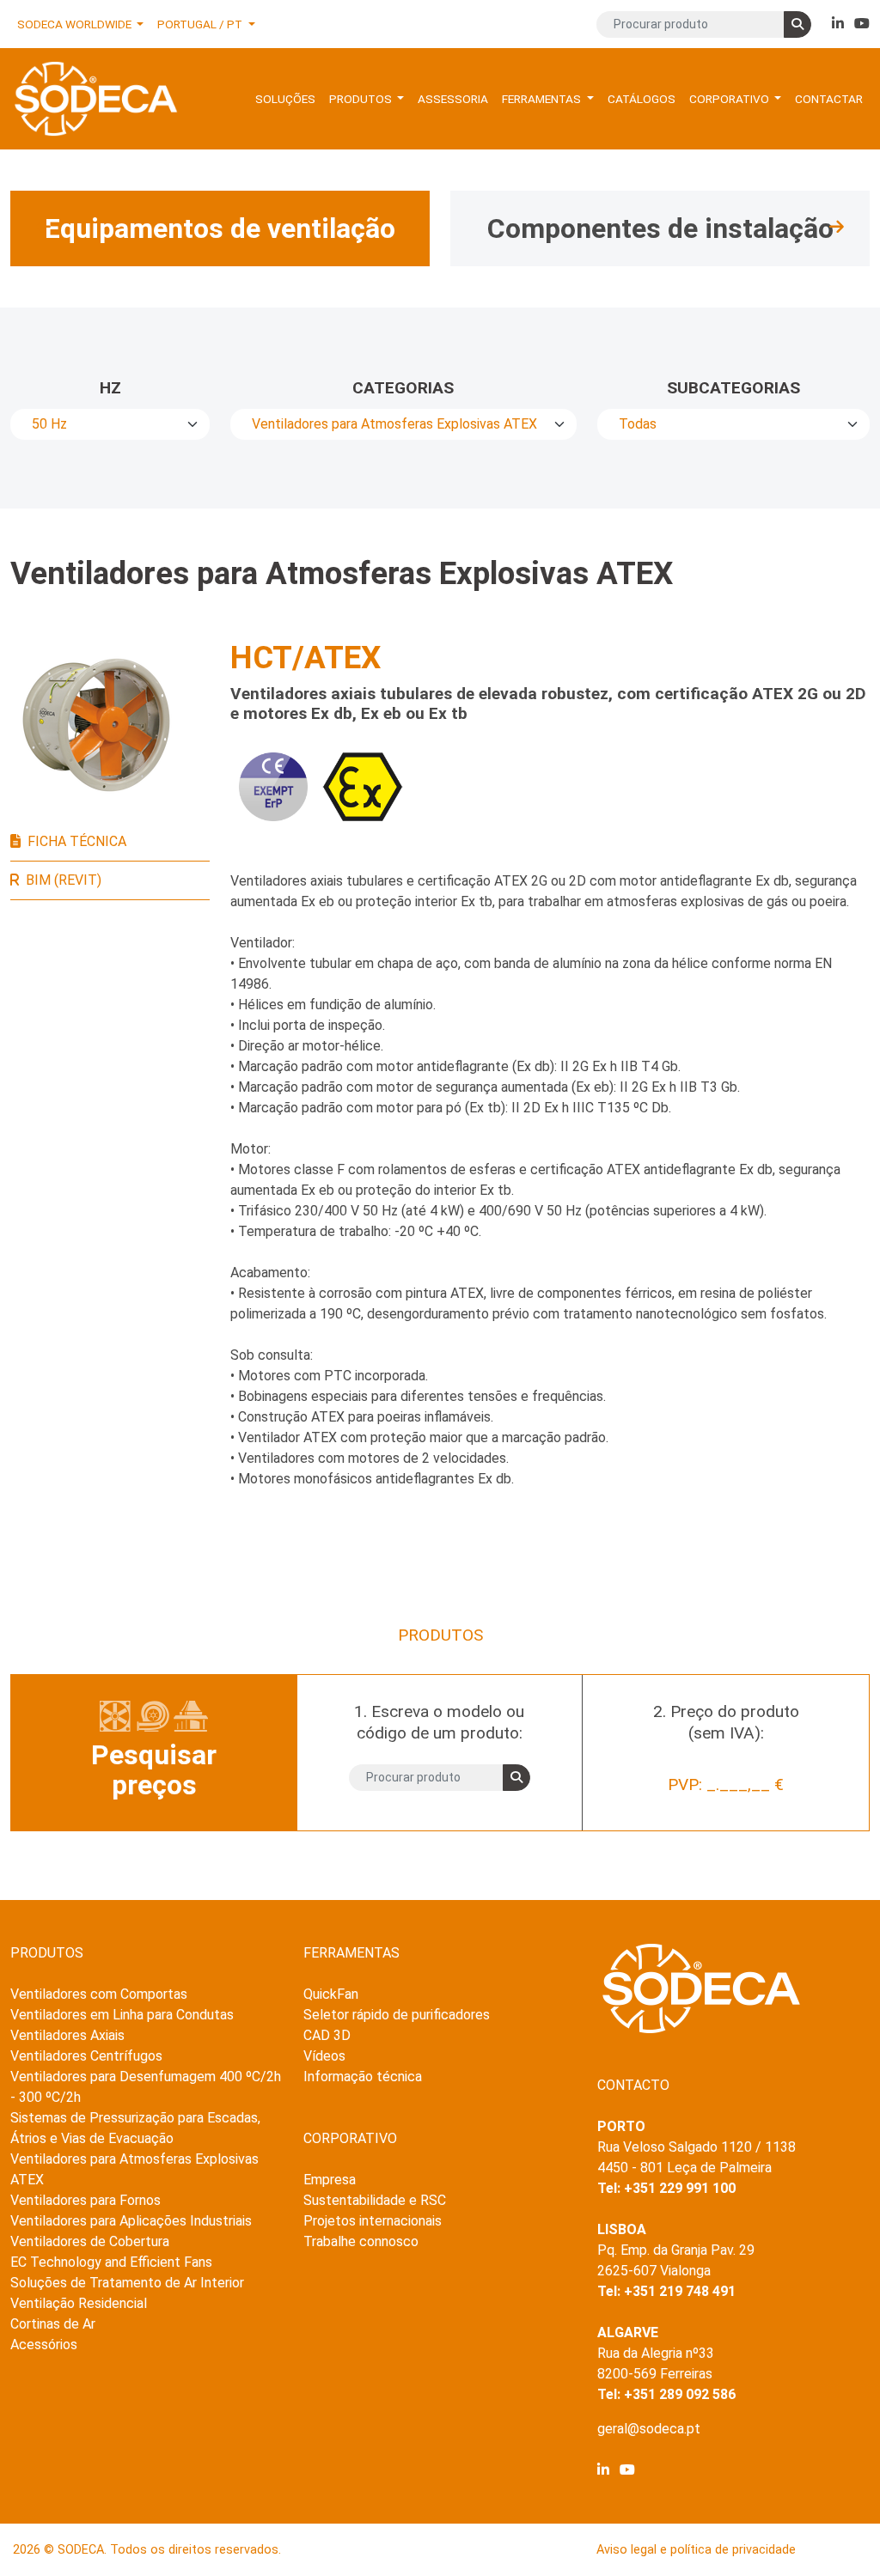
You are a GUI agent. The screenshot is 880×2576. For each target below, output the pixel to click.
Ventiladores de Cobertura (90, 2241)
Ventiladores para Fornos (86, 2200)
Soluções (285, 99)
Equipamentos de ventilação (220, 228)
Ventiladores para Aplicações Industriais (131, 2221)
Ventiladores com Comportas (99, 1994)
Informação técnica (363, 2077)
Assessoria (453, 99)
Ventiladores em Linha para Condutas (122, 2015)
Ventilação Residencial (79, 2303)
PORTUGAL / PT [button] (201, 24)
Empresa (330, 2180)
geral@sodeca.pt (649, 2429)
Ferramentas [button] (543, 99)
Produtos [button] (362, 99)
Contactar (829, 99)
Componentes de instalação (660, 228)
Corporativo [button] (730, 99)
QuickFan (331, 1994)
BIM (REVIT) (64, 880)
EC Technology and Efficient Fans (111, 2262)
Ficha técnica (77, 841)
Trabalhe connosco (361, 2241)
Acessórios (44, 2345)
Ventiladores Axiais (67, 2035)
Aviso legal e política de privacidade (696, 2550)
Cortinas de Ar (53, 2324)
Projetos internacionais (373, 2221)
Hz (110, 388)
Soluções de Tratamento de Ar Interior (127, 2283)
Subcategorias (733, 388)
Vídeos (324, 2056)
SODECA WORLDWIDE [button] (76, 24)
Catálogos (642, 99)
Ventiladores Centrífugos (86, 2056)
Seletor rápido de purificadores (397, 2015)
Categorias (403, 388)
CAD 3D (327, 2035)
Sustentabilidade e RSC (375, 2200)
